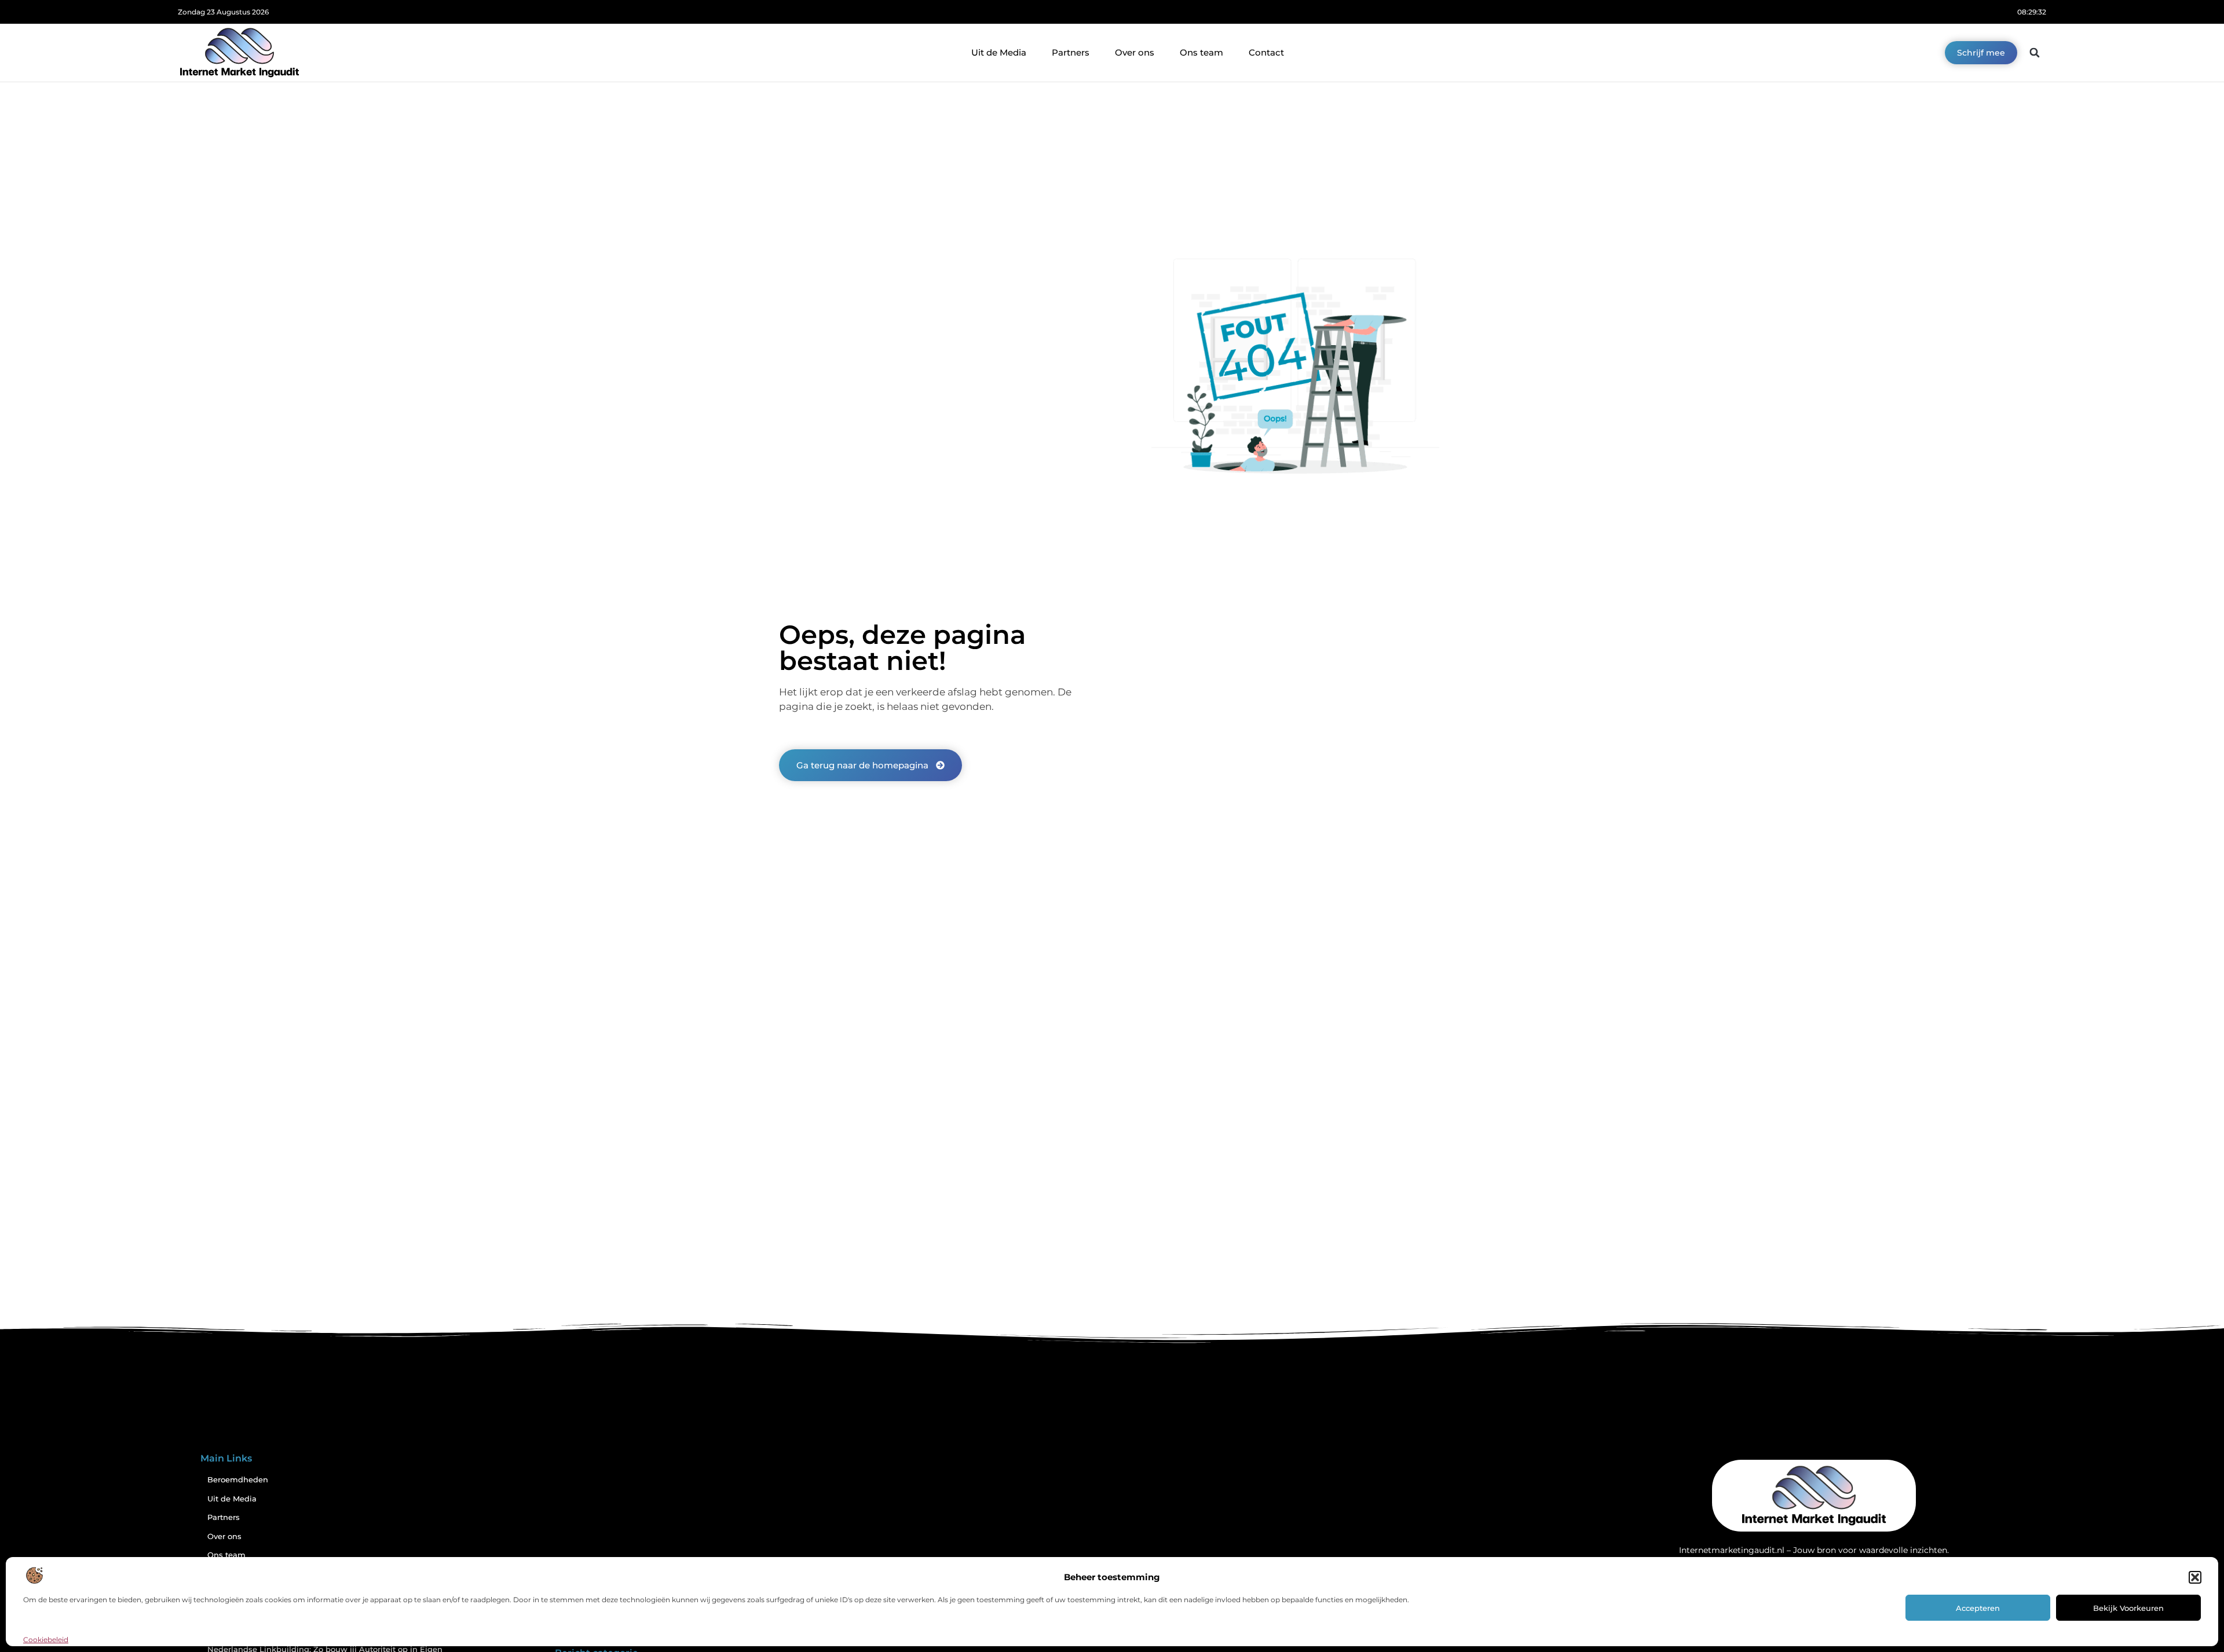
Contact (1266, 52)
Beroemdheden (238, 1480)
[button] (2195, 1577)
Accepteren (1978, 1608)
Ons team (1201, 52)
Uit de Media (999, 52)
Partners (1071, 52)
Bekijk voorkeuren (2128, 1608)
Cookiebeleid (46, 1640)
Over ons (1135, 52)
